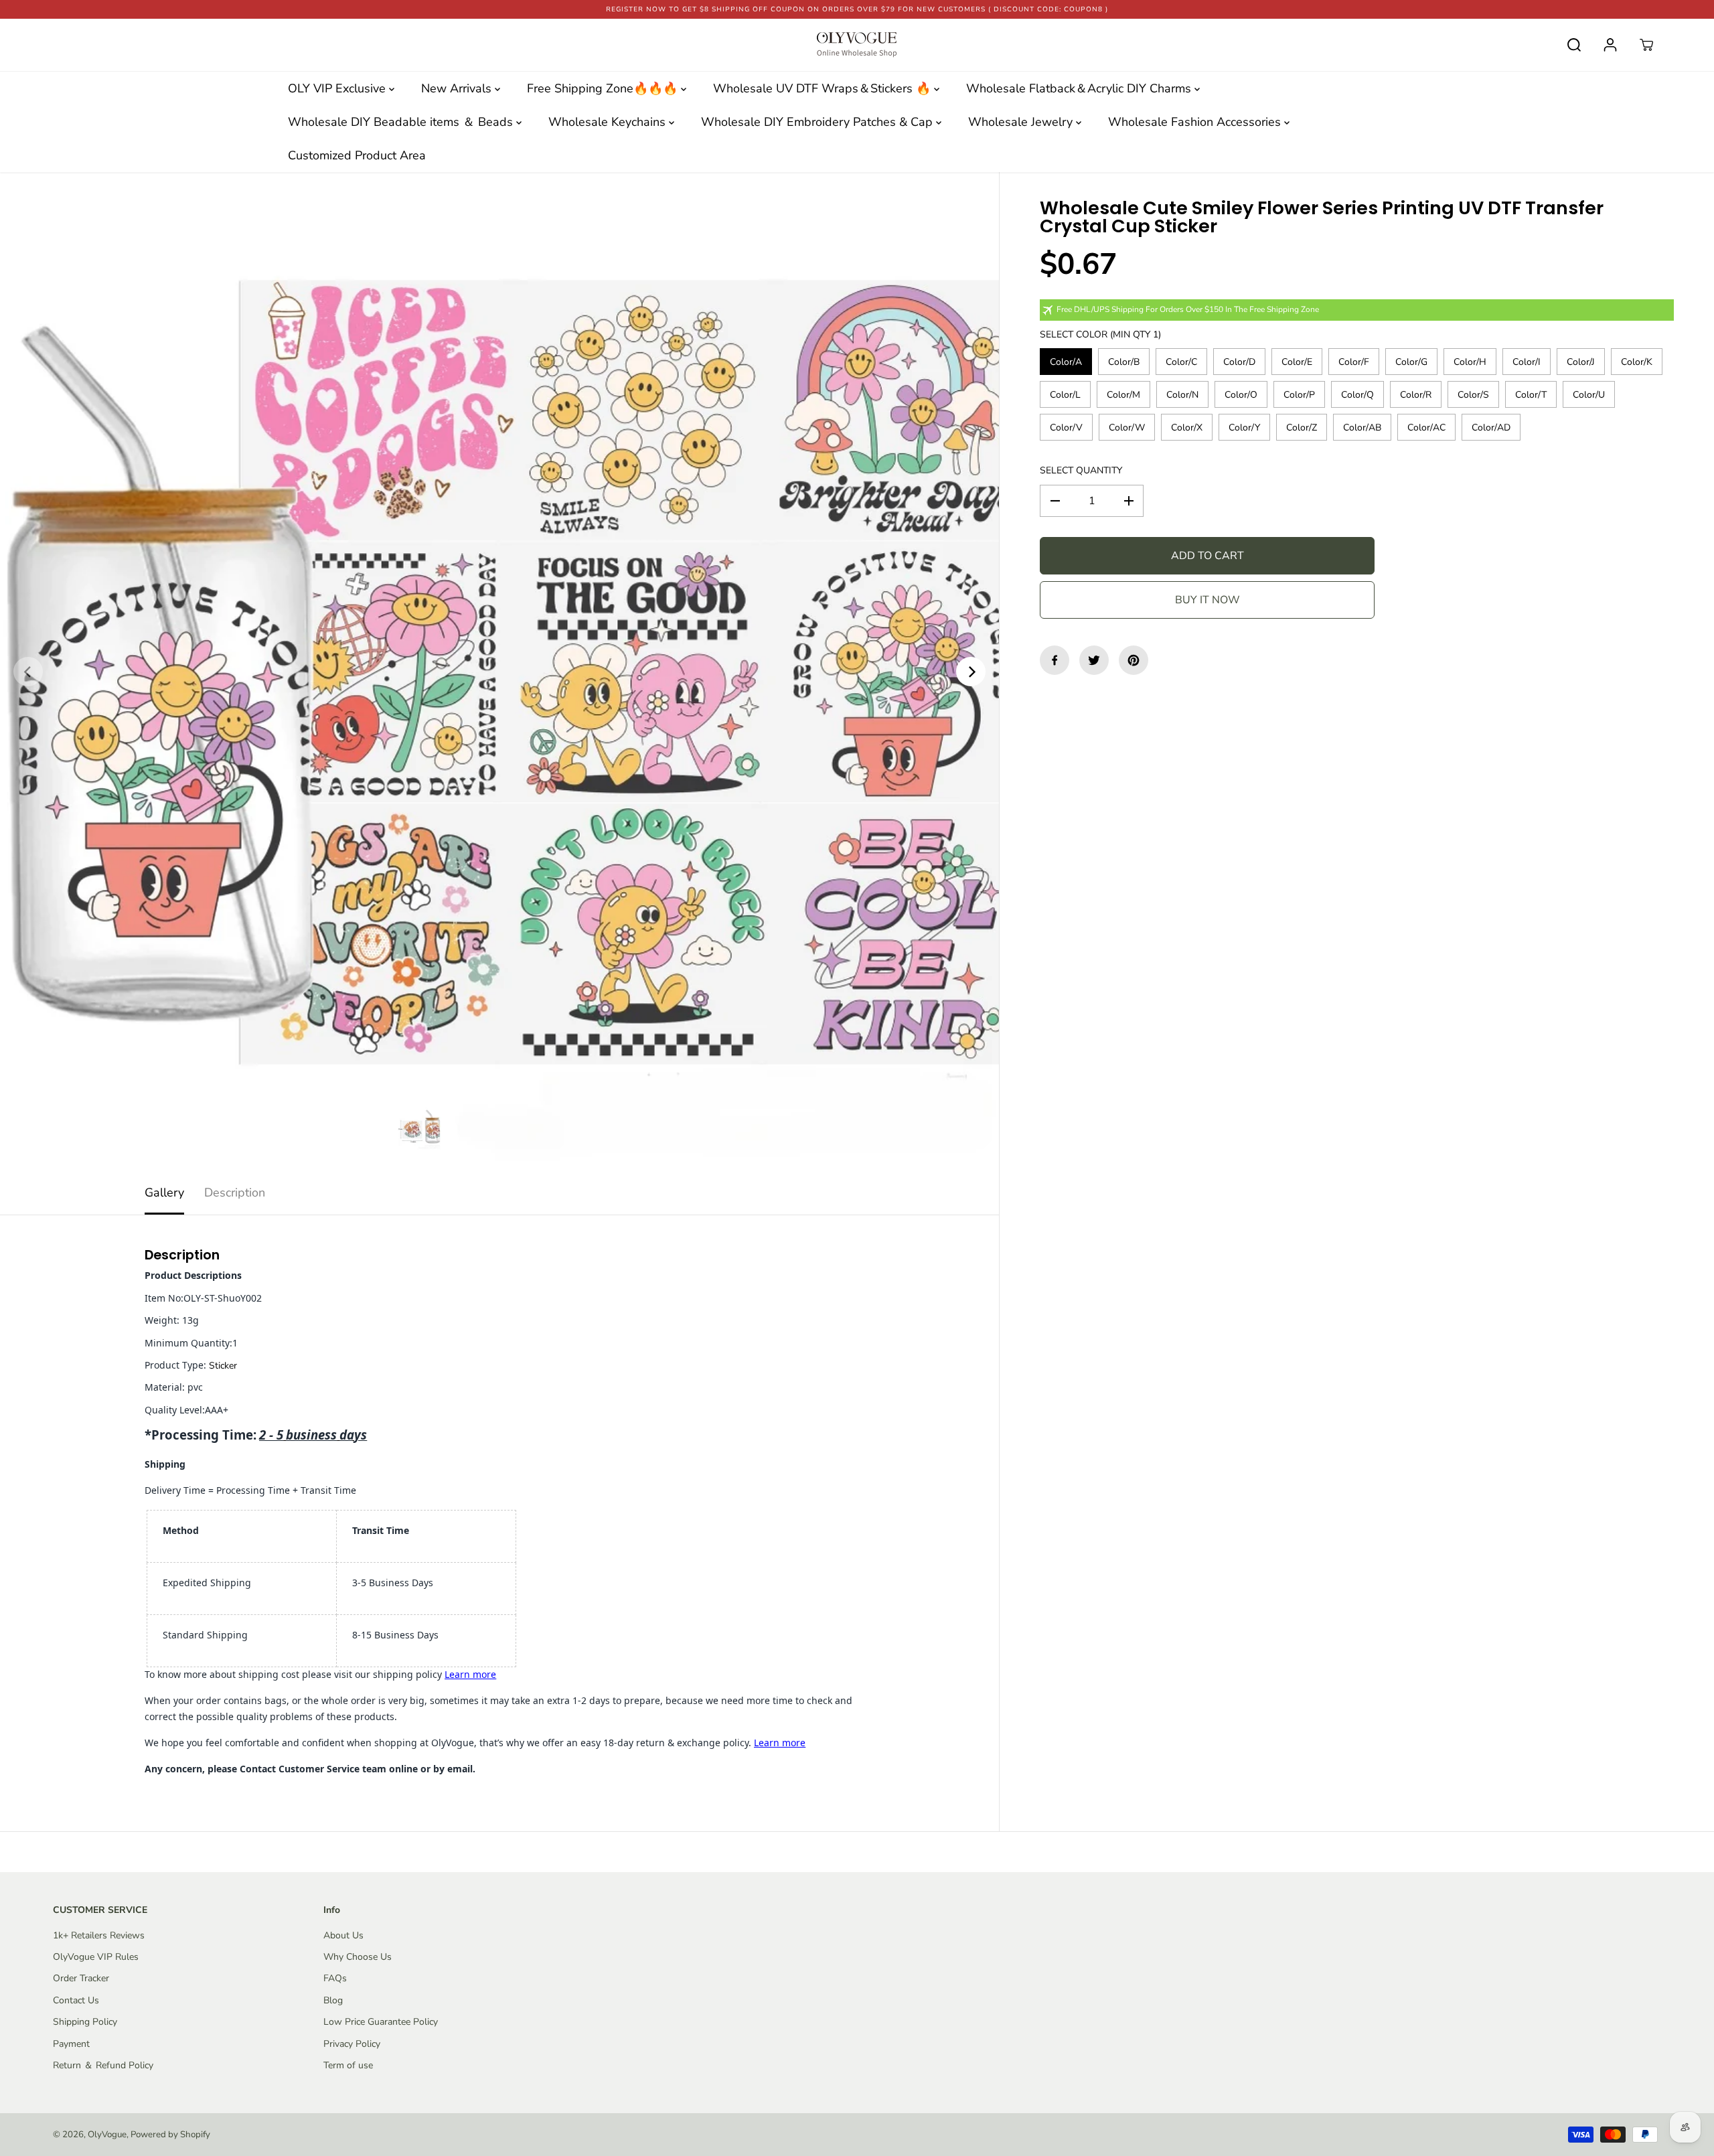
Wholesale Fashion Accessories (1196, 122)
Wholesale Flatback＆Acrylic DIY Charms (1080, 88)
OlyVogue (107, 2135)
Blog (333, 2000)
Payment (71, 2044)
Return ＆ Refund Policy (103, 2065)
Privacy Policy (352, 2044)
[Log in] (1610, 45)
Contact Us (76, 2000)
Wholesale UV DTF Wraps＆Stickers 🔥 (824, 88)
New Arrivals (458, 88)
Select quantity (1081, 470)
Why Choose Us (358, 1957)
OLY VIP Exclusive (338, 88)
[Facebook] (1055, 660)
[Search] (1574, 45)
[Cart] (1646, 45)
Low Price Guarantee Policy (381, 2022)
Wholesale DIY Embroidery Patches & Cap (819, 122)
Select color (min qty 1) (1100, 334)
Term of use (348, 2065)
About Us (343, 1935)
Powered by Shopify (170, 2135)
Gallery (164, 1192)
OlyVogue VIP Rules (96, 1957)
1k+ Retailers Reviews (99, 1935)
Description (235, 1192)
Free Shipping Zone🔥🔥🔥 (604, 88)
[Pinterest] (1134, 660)
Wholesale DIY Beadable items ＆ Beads (402, 122)
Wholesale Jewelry (1022, 122)
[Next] (971, 672)
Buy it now (1207, 600)
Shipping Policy (85, 2022)
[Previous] (28, 672)
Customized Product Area (357, 155)
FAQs (335, 1978)
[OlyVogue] (857, 45)
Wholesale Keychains (609, 122)
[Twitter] (1094, 660)
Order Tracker (81, 1978)
